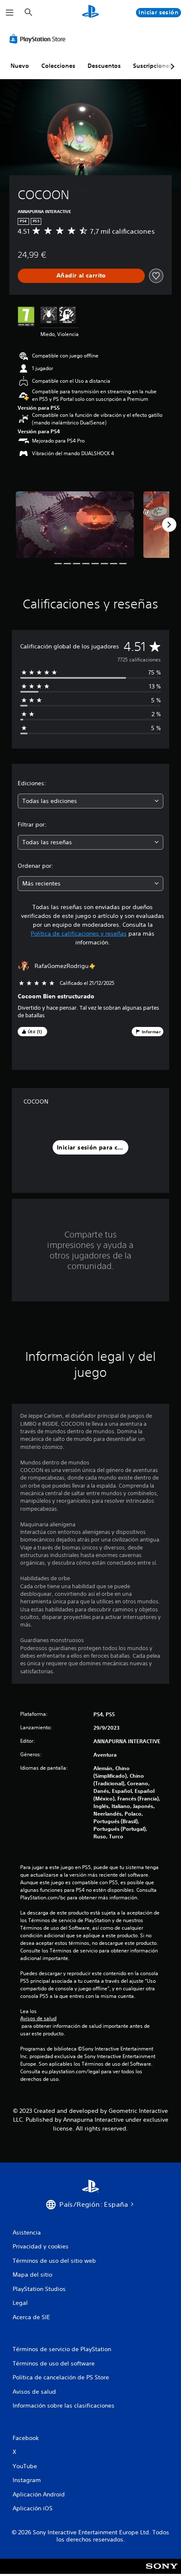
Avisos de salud (38, 2019)
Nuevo (20, 66)
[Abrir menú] (10, 13)
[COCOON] (75, 525)
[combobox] (90, 801)
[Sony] (162, 2572)
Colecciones (58, 66)
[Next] (169, 525)
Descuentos (104, 66)
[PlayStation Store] (39, 39)
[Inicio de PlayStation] (90, 12)
